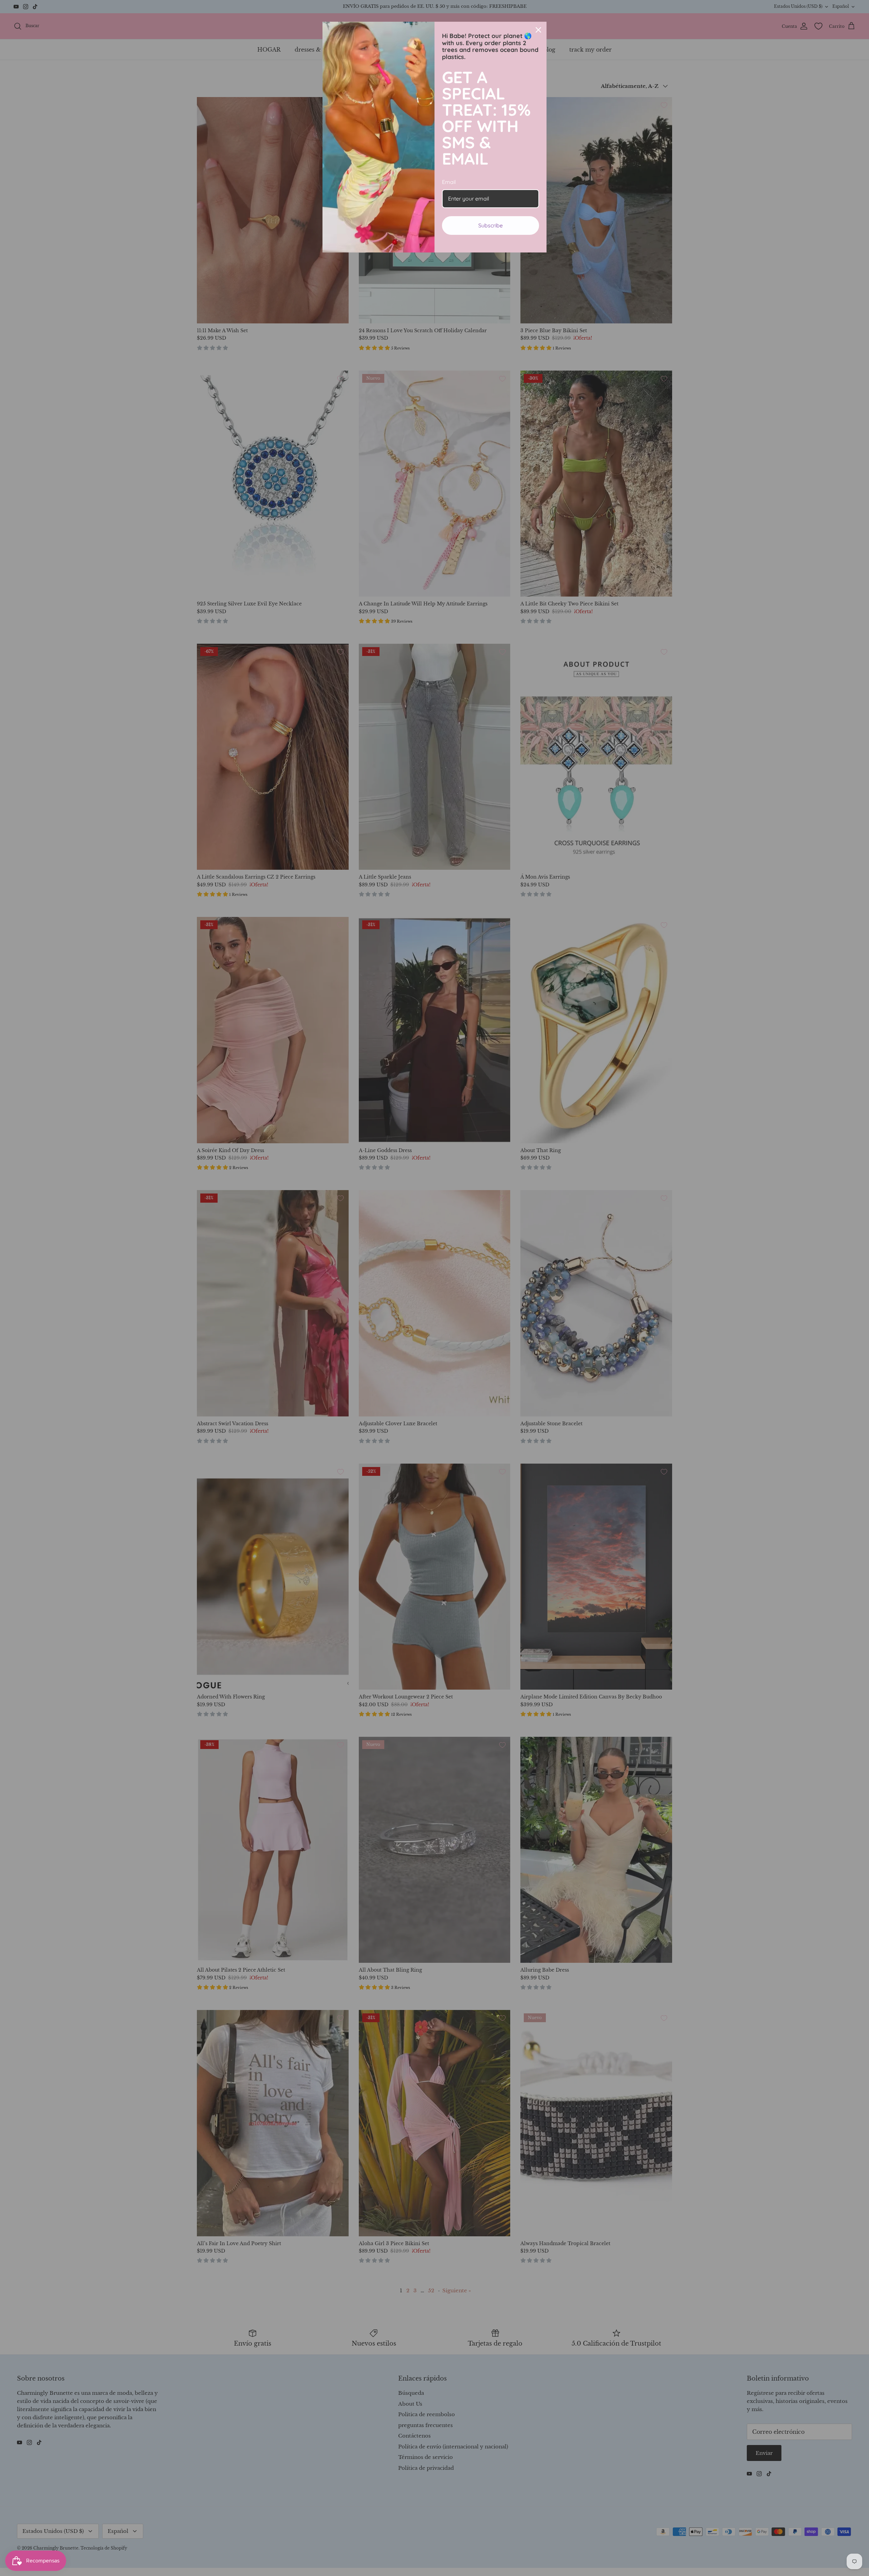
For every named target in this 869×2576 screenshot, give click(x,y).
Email (449, 182)
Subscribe (491, 225)
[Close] (538, 30)
